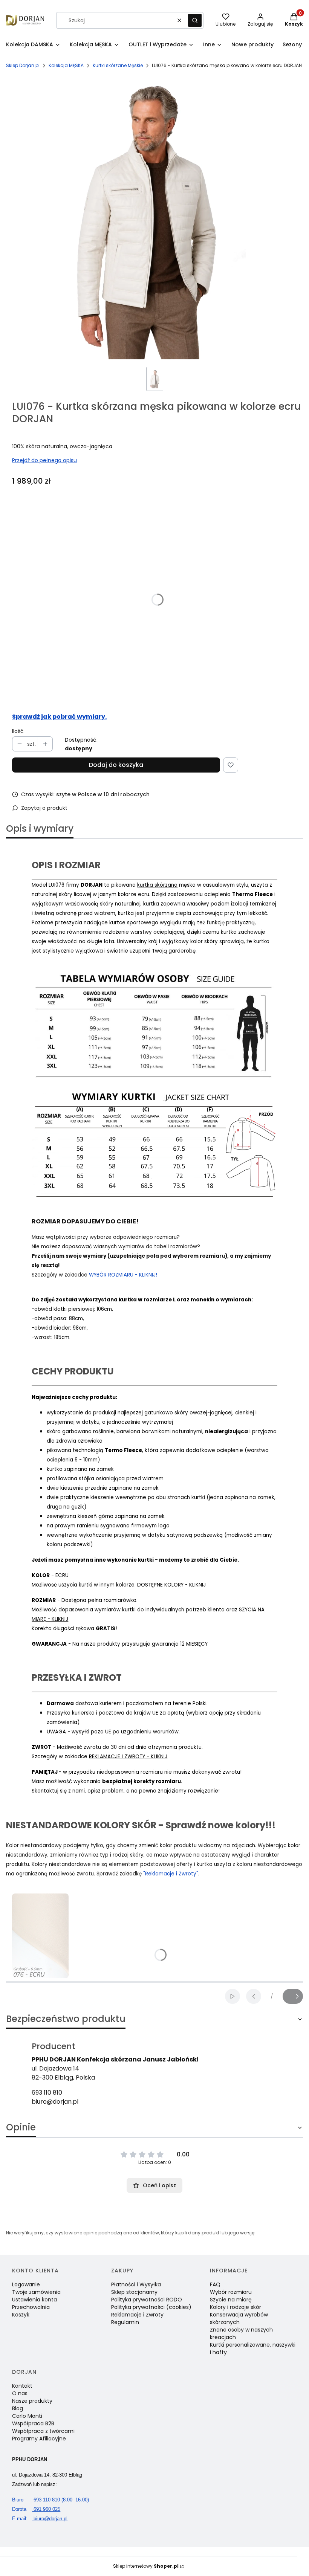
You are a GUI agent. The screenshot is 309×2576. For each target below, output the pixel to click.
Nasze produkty (32, 2401)
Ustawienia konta (34, 2300)
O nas (20, 2393)
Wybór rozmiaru (231, 2292)
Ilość (18, 731)
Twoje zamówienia (36, 2292)
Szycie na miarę (231, 2300)
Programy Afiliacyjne (39, 2439)
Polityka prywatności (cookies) (151, 2307)
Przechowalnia (31, 2307)
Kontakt (22, 2386)
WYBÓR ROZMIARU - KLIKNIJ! (123, 1275)
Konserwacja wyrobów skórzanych (239, 2318)
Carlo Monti (27, 2416)
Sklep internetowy (146, 2566)
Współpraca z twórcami (43, 2431)
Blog (18, 2408)
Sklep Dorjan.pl (23, 65)
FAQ (215, 2284)
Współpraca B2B (33, 2423)
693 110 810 (47, 2093)
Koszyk (21, 2315)
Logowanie (26, 2284)
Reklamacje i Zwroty (137, 2315)
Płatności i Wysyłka (136, 2284)
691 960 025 (36, 2509)
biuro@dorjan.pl (55, 2102)
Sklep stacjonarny (134, 2292)
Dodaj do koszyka (116, 765)
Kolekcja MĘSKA (66, 65)
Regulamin (125, 2322)
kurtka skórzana (157, 885)
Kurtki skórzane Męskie (118, 65)
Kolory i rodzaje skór (236, 2307)
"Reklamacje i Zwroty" (171, 1874)
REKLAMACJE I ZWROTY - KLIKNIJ (128, 1757)
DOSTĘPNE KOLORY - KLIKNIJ (171, 1585)
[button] (195, 20)
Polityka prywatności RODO (147, 2300)
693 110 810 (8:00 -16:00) (50, 2500)
